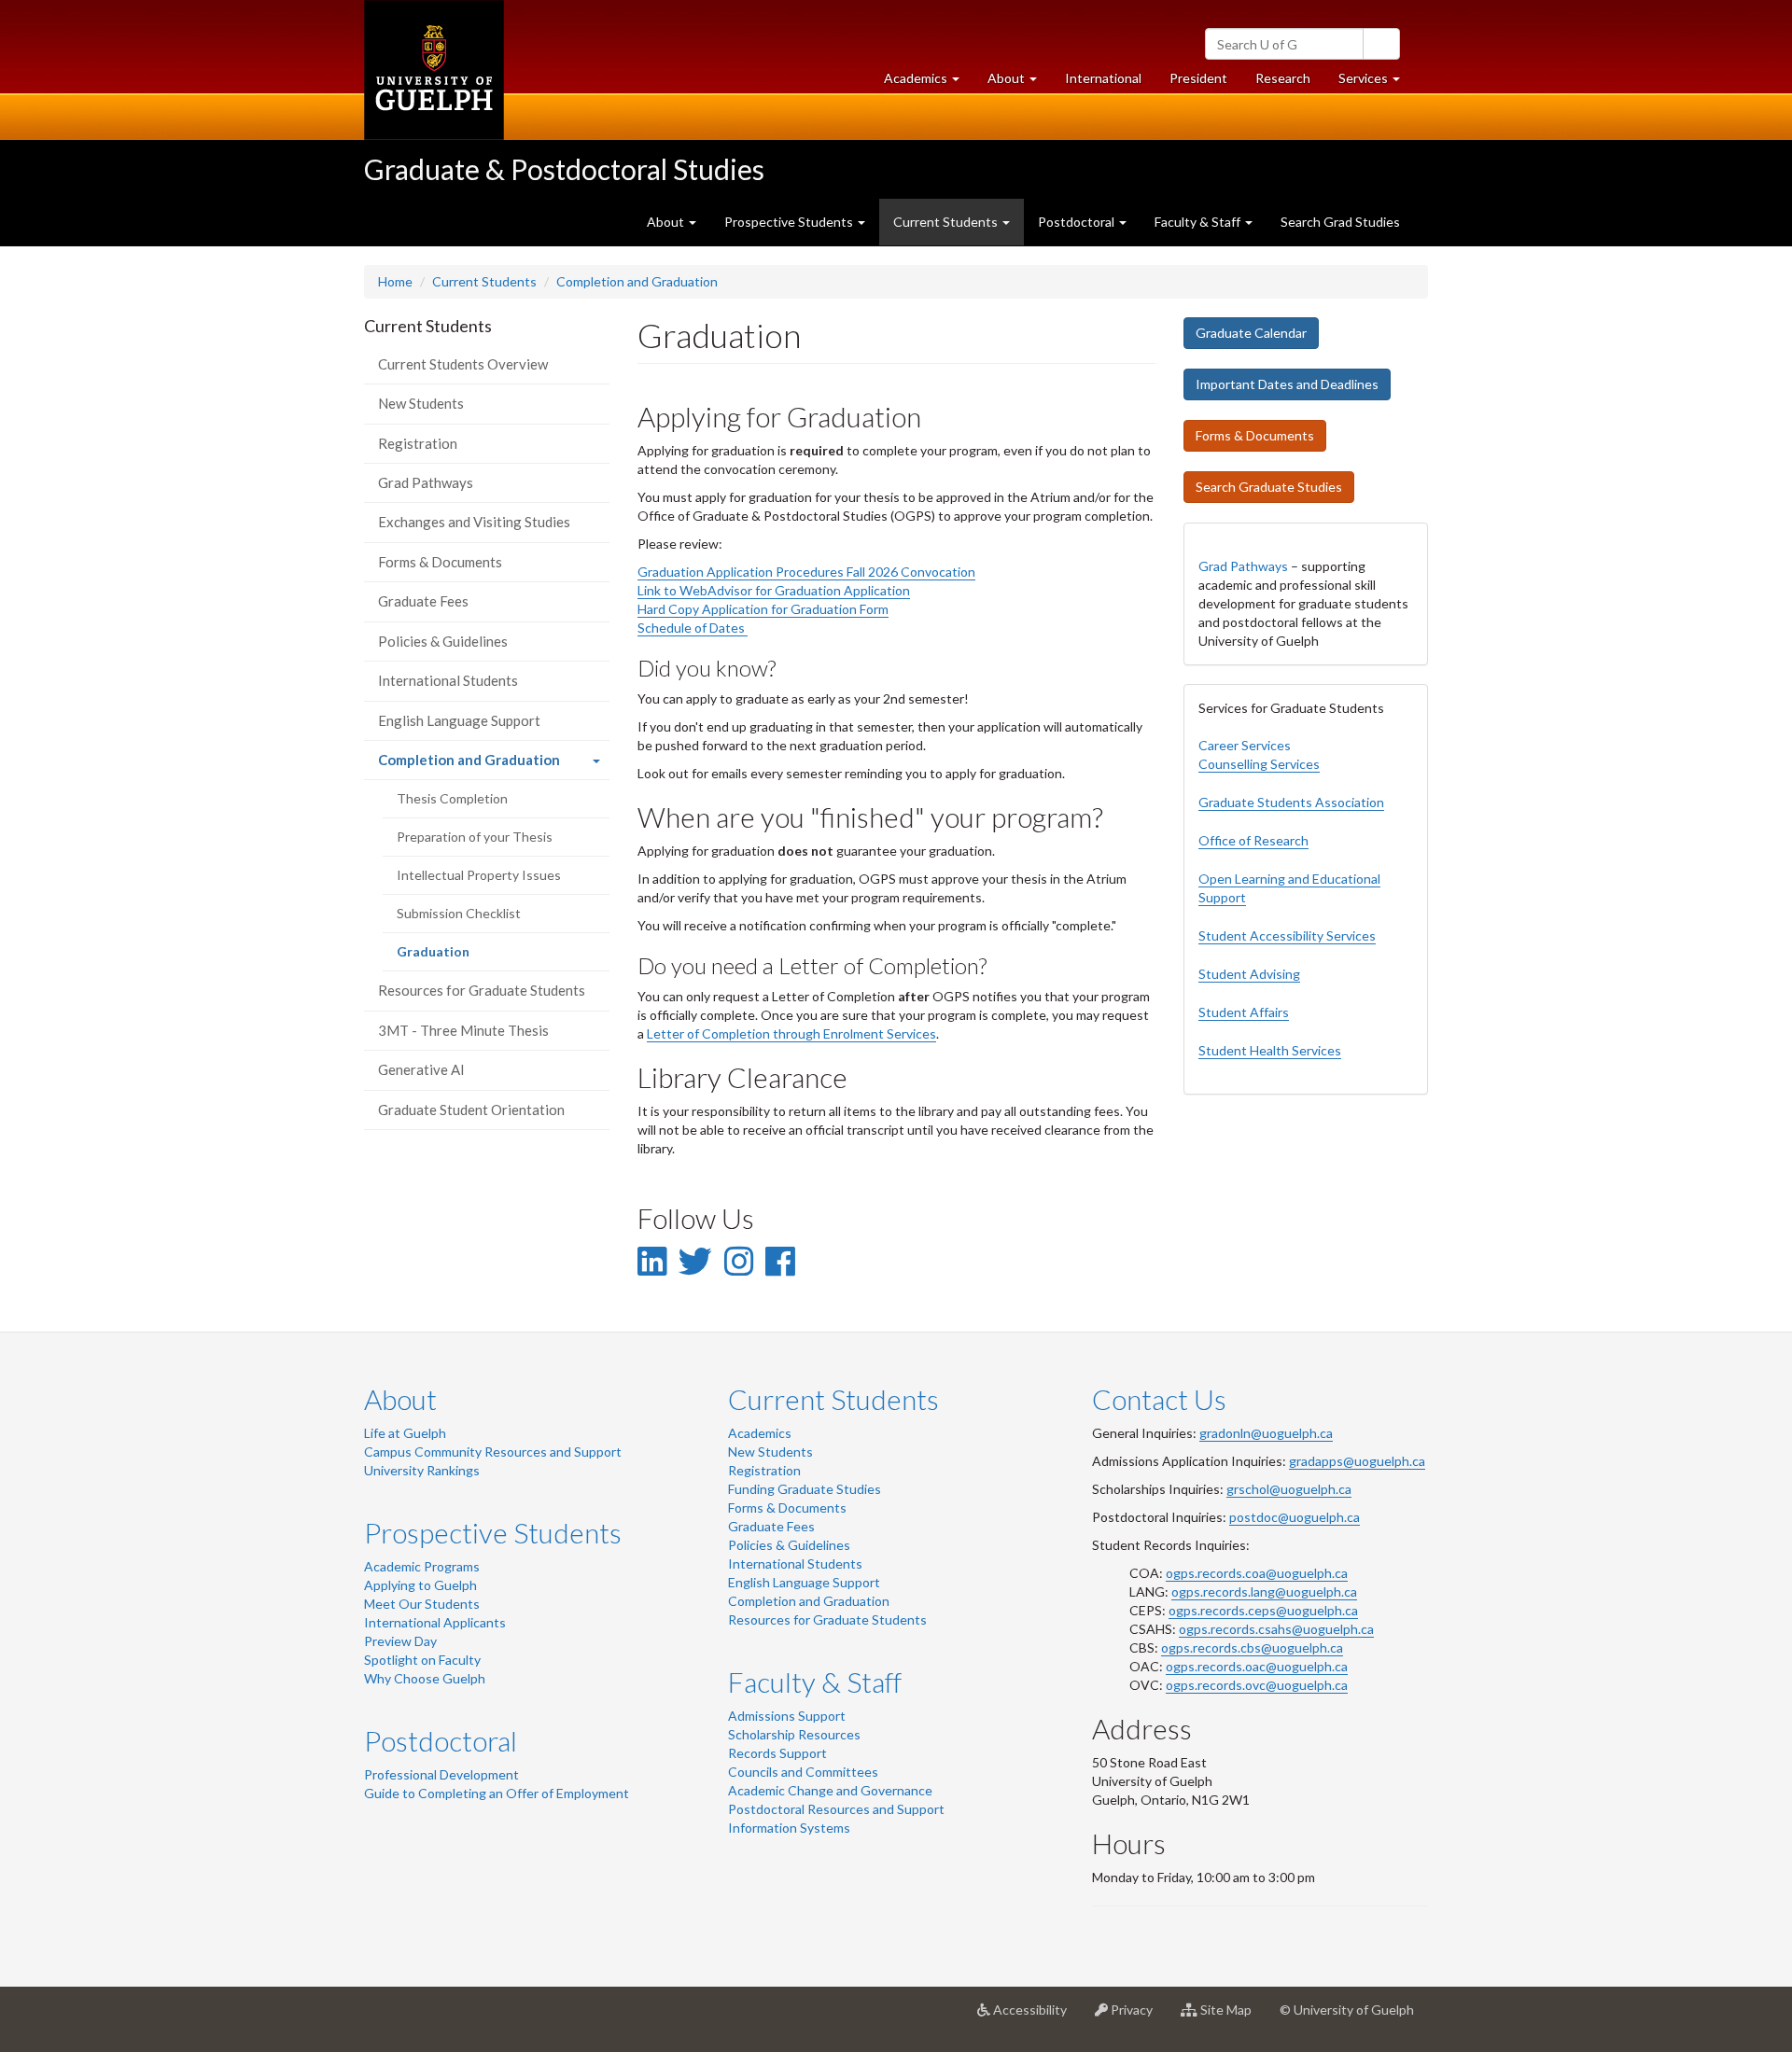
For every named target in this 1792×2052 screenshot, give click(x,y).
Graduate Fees (423, 601)
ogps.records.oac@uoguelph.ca (1257, 1666)
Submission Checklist (459, 913)
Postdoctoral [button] (1078, 222)
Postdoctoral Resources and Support (836, 1809)
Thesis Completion (452, 798)
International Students (448, 680)
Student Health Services (1270, 1050)
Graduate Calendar (1251, 333)
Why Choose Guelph (425, 1678)
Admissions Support (787, 1716)
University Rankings (422, 1470)
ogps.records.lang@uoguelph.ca (1264, 1591)
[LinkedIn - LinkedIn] (652, 1261)
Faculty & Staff (815, 1682)
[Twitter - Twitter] (695, 1261)
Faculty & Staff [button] (1199, 222)
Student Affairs (1244, 1012)
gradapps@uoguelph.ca (1357, 1461)
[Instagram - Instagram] (739, 1261)
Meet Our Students (422, 1604)
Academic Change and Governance (830, 1790)
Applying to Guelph (420, 1585)
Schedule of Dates (693, 628)
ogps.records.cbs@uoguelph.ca (1252, 1647)
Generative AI (421, 1069)
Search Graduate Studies (1269, 487)
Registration (418, 443)
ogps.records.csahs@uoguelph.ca (1276, 1629)
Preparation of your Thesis (475, 837)
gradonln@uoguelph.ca (1266, 1433)
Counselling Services (1259, 764)
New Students (421, 403)
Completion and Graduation (637, 281)
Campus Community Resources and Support (493, 1452)
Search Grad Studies (1340, 222)
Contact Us (1159, 1399)
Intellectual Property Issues (479, 875)
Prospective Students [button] (790, 222)
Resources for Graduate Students (482, 990)
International (1103, 78)
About (400, 1399)
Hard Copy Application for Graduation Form (763, 609)
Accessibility (1036, 2017)
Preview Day (400, 1641)
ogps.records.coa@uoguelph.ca (1257, 1573)
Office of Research (1253, 840)
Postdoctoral (441, 1740)
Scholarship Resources (794, 1734)
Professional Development (441, 1774)
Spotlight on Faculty (422, 1660)
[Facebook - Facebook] (780, 1261)
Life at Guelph (405, 1433)
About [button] (1019, 83)
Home (395, 281)
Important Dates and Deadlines (1287, 384)
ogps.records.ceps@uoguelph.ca (1263, 1610)
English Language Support (459, 720)
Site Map (1232, 2017)
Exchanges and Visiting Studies (474, 522)
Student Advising (1249, 974)
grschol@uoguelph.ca (1289, 1489)
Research (1290, 83)
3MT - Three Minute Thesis (463, 1030)
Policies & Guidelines (443, 641)
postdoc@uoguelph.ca (1295, 1517)
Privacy (1137, 2017)
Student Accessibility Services (1287, 935)
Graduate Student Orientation (471, 1110)
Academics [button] (929, 83)
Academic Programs (422, 1566)
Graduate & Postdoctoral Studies (564, 169)
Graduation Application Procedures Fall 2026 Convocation (806, 572)
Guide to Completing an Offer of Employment (497, 1793)
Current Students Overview (463, 364)
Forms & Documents (440, 562)
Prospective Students (493, 1532)
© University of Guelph (1347, 2010)
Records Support (777, 1753)
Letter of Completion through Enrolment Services (791, 1033)
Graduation (458, 957)
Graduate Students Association (1291, 802)
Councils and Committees (803, 1772)
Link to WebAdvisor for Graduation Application (774, 590)
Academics (760, 1433)
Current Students (484, 281)
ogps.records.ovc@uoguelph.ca (1257, 1685)
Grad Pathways (426, 482)
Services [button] (1376, 83)
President (1198, 78)
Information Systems (789, 1828)
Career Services (1245, 745)
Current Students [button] (947, 222)
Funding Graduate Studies (805, 1489)
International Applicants (435, 1622)
